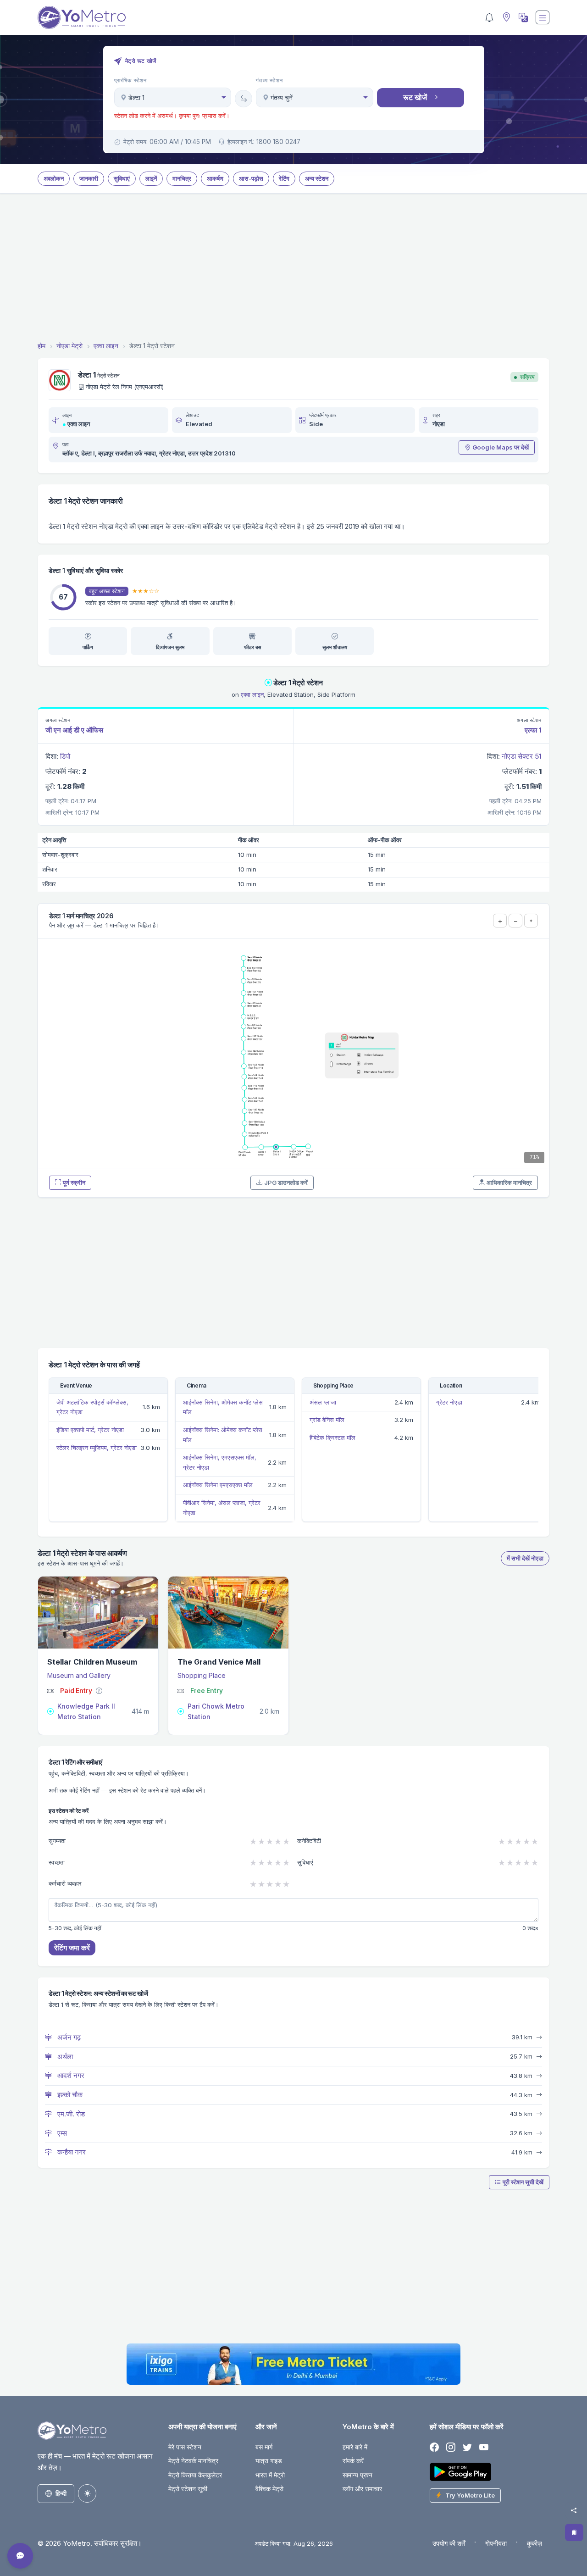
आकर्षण (215, 178)
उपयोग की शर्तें (449, 2543)
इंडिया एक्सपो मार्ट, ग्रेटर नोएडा (90, 1430)
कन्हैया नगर (71, 2152)
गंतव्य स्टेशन (269, 80)
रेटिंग (284, 178)
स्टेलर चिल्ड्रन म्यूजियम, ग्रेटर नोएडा (97, 1448)
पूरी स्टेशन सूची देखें (523, 2182)
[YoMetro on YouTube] (484, 2448)
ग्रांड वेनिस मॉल (327, 1420)
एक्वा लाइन (79, 424)
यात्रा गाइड (269, 2461)
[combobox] (173, 97)
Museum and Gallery (79, 1675)
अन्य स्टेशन (317, 178)
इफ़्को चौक (69, 2095)
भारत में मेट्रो (270, 2475)
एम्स (61, 2133)
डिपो (65, 756)
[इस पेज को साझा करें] (574, 2510)
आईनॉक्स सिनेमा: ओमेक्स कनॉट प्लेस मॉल (223, 1435)
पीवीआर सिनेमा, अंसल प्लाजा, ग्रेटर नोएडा (222, 1508)
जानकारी (89, 178)
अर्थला (64, 2057)
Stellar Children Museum (92, 1662)
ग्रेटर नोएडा (449, 1402)
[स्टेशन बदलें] (244, 99)
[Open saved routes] (574, 2532)
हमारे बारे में (355, 2447)
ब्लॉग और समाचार (362, 2489)
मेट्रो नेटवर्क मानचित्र (193, 2461)
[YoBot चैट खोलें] (20, 2556)
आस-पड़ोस (251, 178)
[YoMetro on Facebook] (434, 2448)
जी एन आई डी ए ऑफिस (74, 730)
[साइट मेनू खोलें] (543, 17)
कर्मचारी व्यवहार (65, 1883)
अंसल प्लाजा (323, 1402)
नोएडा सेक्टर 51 (522, 756)
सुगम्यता (57, 1841)
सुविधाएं (122, 178)
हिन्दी (61, 2493)
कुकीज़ (534, 2543)
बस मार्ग (264, 2447)
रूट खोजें (415, 97)
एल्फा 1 (533, 730)
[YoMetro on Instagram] (451, 2448)
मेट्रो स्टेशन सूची (188, 2489)
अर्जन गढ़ (68, 2037)
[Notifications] (489, 17)
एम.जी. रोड (70, 2114)
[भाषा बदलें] (522, 17)
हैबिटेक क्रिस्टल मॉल (332, 1438)
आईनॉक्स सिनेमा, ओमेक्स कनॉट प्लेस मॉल (223, 1407)
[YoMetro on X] (467, 2448)
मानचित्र (182, 178)
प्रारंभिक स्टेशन (131, 80)
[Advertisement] (293, 269)
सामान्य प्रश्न (357, 2475)
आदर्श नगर (70, 2075)
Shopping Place (202, 1675)
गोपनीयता (496, 2543)
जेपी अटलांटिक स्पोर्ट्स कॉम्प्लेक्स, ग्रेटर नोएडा (92, 1407)
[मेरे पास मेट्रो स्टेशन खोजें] (505, 18)
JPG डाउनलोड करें (286, 1183)
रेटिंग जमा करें (72, 1948)
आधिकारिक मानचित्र (509, 1183)
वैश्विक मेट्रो (269, 2489)
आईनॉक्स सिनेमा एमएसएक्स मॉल (218, 1485)
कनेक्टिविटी (309, 1841)
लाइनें (151, 178)
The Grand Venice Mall (219, 1662)
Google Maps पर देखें (501, 447)
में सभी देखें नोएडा (525, 1558)
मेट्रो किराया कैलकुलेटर (195, 2475)
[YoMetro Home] (82, 17)
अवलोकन (54, 178)
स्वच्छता (57, 1862)
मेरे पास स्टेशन (185, 2447)
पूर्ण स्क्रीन (74, 1183)
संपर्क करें (353, 2461)
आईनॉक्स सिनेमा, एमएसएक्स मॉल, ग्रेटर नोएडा (220, 1462)
